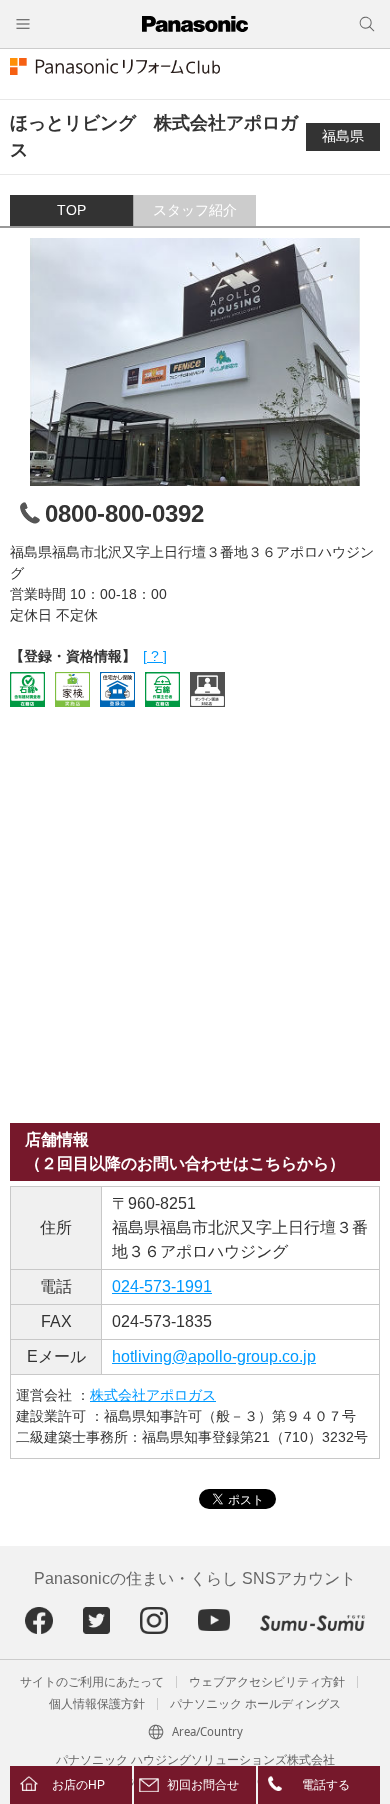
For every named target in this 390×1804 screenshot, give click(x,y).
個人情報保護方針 (97, 1704)
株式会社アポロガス (153, 1395)
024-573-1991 (162, 1286)
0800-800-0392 (124, 513)
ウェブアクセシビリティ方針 (267, 1682)
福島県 (343, 136)
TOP (71, 210)
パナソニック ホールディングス (255, 1704)
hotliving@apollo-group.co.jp (214, 1356)
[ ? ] (155, 656)
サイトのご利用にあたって (92, 1682)
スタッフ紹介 (195, 210)
